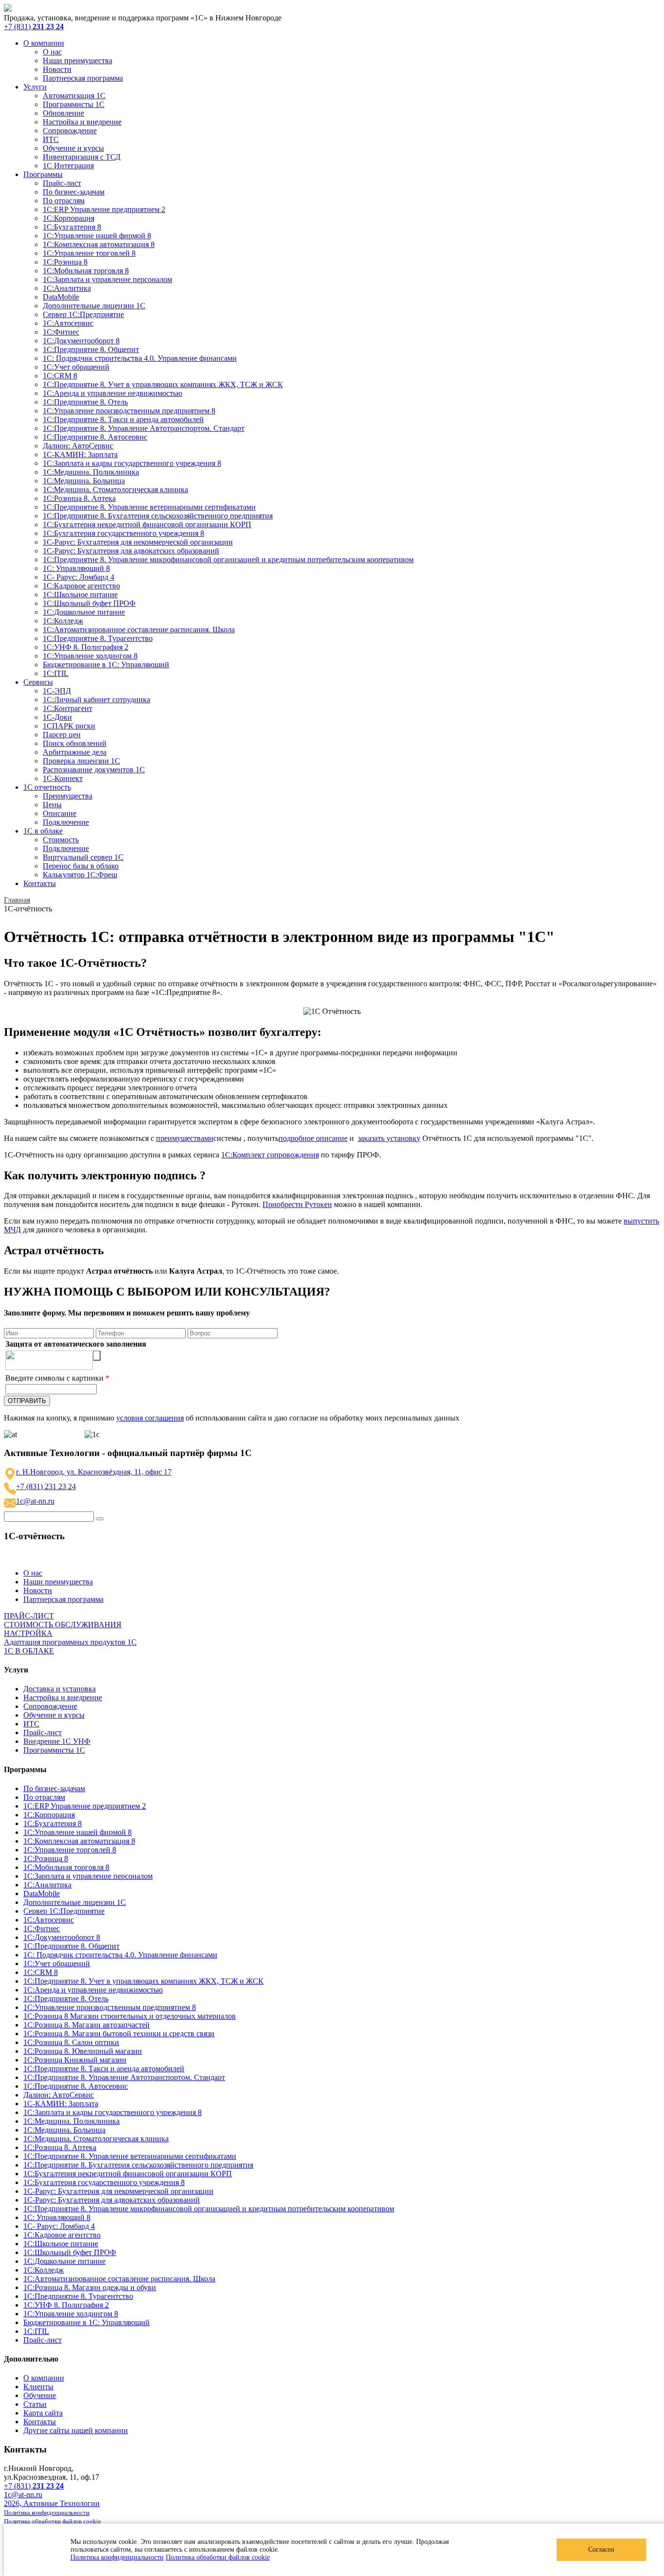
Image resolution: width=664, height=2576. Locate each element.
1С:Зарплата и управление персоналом (107, 279)
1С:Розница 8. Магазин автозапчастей (87, 2025)
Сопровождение (70, 131)
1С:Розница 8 (65, 262)
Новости (57, 69)
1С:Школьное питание (80, 595)
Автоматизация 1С (74, 96)
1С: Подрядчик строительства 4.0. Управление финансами (140, 358)
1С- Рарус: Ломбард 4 (79, 577)
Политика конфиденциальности (117, 2557)
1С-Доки (57, 717)
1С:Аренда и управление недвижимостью (113, 393)
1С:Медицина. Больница (84, 481)
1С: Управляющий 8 (76, 568)
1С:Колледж (63, 621)
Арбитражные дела (75, 752)
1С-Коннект (63, 778)
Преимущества (68, 796)
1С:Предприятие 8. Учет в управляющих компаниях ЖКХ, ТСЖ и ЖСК (163, 384)
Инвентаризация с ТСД (82, 157)
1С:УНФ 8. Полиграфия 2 (86, 647)
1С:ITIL (56, 673)
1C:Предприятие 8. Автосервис (95, 437)
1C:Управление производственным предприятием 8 (129, 411)
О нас (52, 52)
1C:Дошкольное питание (84, 612)
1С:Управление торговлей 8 (89, 253)
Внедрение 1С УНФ (57, 1741)
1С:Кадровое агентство (81, 586)
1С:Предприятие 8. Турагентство (98, 638)
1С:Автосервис (68, 323)
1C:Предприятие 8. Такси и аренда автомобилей (123, 419)
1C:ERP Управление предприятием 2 (104, 209)
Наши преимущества (78, 61)
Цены (52, 805)
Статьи (35, 2404)
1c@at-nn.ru (35, 1501)
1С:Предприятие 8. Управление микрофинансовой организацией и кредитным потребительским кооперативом (228, 560)
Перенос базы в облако (81, 866)
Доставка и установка (60, 1689)
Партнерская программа (83, 78)
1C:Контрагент (68, 708)
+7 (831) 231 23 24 (46, 1486)
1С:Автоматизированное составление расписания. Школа (139, 630)
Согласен (601, 2549)
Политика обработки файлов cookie (218, 2557)
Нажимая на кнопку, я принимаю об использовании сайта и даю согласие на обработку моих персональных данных (232, 1418)
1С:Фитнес (61, 332)
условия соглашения (150, 1418)
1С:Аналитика (67, 288)
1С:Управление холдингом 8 (90, 656)
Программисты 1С (74, 104)
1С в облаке (43, 831)
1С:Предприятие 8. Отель (85, 402)
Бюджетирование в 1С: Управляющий (106, 665)
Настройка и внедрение (82, 122)
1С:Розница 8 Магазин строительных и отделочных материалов (130, 2016)
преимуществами (185, 1138)
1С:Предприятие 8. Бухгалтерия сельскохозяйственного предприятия (158, 516)
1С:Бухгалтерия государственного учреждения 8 (123, 533)
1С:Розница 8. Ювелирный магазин (83, 2051)
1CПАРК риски (69, 726)
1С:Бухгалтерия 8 (72, 227)
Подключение (66, 822)
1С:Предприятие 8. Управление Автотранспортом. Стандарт (144, 428)
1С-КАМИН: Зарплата (80, 454)
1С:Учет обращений (76, 367)
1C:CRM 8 (60, 376)
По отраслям (64, 201)
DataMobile (61, 297)
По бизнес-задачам (74, 192)
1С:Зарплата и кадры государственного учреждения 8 (132, 463)
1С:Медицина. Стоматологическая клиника (115, 489)
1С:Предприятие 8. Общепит (91, 349)
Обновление (63, 113)
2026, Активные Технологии (52, 2503)
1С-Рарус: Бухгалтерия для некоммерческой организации (138, 542)
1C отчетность (47, 787)
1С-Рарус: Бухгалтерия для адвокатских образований (131, 551)
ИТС (51, 139)
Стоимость (61, 840)
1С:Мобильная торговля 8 (86, 271)
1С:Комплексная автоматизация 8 (99, 244)
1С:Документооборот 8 (81, 341)
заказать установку (389, 1138)
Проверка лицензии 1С (81, 761)
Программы (43, 174)
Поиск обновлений (75, 743)
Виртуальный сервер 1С (83, 857)
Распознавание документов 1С (94, 770)
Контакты (40, 883)
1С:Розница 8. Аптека (79, 498)
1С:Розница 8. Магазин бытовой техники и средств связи (119, 2034)
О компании (44, 43)
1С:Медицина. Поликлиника (91, 472)
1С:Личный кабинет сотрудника (96, 700)
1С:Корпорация (69, 218)
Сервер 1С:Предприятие (83, 314)
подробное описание (313, 1138)
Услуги (35, 87)
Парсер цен (62, 735)
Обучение (40, 2395)
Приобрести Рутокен (297, 1204)
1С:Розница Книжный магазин (75, 2060)
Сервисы (38, 682)
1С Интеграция (68, 166)
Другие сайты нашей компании (76, 2430)
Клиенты (38, 2387)
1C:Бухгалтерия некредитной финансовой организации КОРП (147, 524)
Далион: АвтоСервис (78, 446)
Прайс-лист (62, 183)
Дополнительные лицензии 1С (94, 306)
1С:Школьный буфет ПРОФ (89, 603)
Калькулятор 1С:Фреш (80, 875)
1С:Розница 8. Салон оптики (71, 2042)
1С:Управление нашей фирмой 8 (97, 236)
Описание (60, 813)
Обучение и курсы (73, 148)
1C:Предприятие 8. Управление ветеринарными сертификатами (149, 507)
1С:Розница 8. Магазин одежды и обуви (90, 2287)
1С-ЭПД (57, 691)
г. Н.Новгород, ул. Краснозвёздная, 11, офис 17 (94, 1472)
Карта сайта (43, 2413)
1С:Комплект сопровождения (270, 1155)
